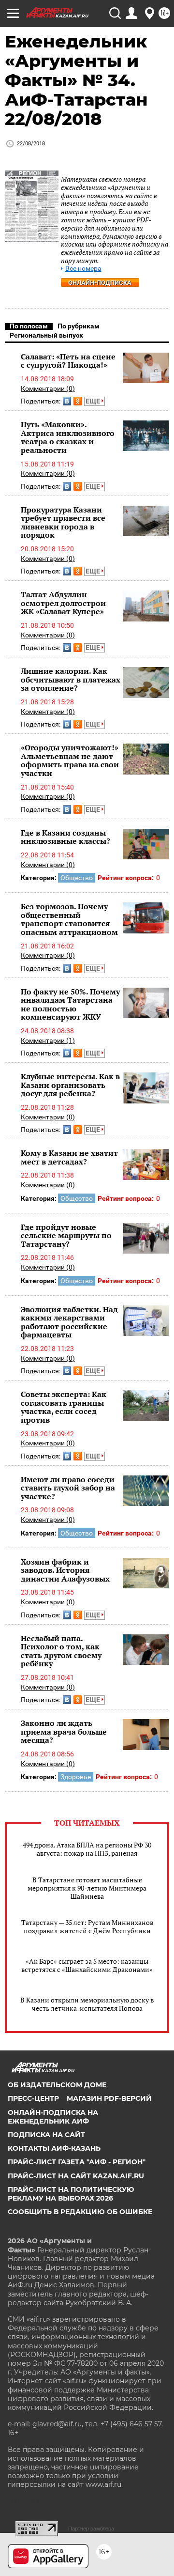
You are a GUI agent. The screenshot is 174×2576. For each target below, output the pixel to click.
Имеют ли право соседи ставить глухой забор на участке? (68, 1488)
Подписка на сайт (46, 2135)
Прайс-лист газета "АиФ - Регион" (77, 2162)
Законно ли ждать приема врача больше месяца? (64, 1731)
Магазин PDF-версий (109, 2098)
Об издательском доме (57, 2085)
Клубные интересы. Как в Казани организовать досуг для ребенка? (70, 1085)
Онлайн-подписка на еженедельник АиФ (53, 2117)
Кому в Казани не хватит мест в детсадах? (69, 1157)
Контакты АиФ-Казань (54, 2148)
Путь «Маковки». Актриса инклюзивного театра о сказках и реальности (68, 437)
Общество (77, 878)
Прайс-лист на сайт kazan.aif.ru (76, 2176)
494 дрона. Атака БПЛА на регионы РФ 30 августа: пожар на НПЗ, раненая (87, 1849)
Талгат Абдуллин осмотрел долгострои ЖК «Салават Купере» (63, 603)
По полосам (29, 326)
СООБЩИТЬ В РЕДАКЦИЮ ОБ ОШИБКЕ (80, 2212)
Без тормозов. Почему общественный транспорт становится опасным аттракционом (69, 919)
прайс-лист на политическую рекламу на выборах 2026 (71, 2194)
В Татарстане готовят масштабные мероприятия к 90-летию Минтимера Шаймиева (87, 1888)
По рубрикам (79, 326)
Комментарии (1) (48, 1040)
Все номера (83, 269)
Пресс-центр (33, 2098)
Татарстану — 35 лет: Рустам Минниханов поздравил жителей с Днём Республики (87, 1926)
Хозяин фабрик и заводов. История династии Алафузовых (65, 1570)
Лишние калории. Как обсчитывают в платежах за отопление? (71, 679)
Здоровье (76, 1777)
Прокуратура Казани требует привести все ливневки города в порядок (63, 522)
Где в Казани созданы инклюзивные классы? (65, 837)
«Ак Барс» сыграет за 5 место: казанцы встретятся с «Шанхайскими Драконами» (87, 1965)
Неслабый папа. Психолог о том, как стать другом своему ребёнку (61, 1651)
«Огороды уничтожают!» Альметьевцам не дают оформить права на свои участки (70, 760)
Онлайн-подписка (100, 283)
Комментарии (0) (48, 388)
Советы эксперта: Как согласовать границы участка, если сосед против (64, 1407)
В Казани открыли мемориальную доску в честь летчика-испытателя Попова (87, 2004)
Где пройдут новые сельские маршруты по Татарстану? (66, 1235)
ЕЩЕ (94, 401)
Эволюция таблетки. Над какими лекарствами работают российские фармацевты (69, 1322)
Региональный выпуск (46, 335)
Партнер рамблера (91, 2529)
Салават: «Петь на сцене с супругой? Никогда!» (68, 361)
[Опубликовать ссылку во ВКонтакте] (67, 401)
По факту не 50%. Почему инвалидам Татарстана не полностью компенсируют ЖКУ (70, 1004)
